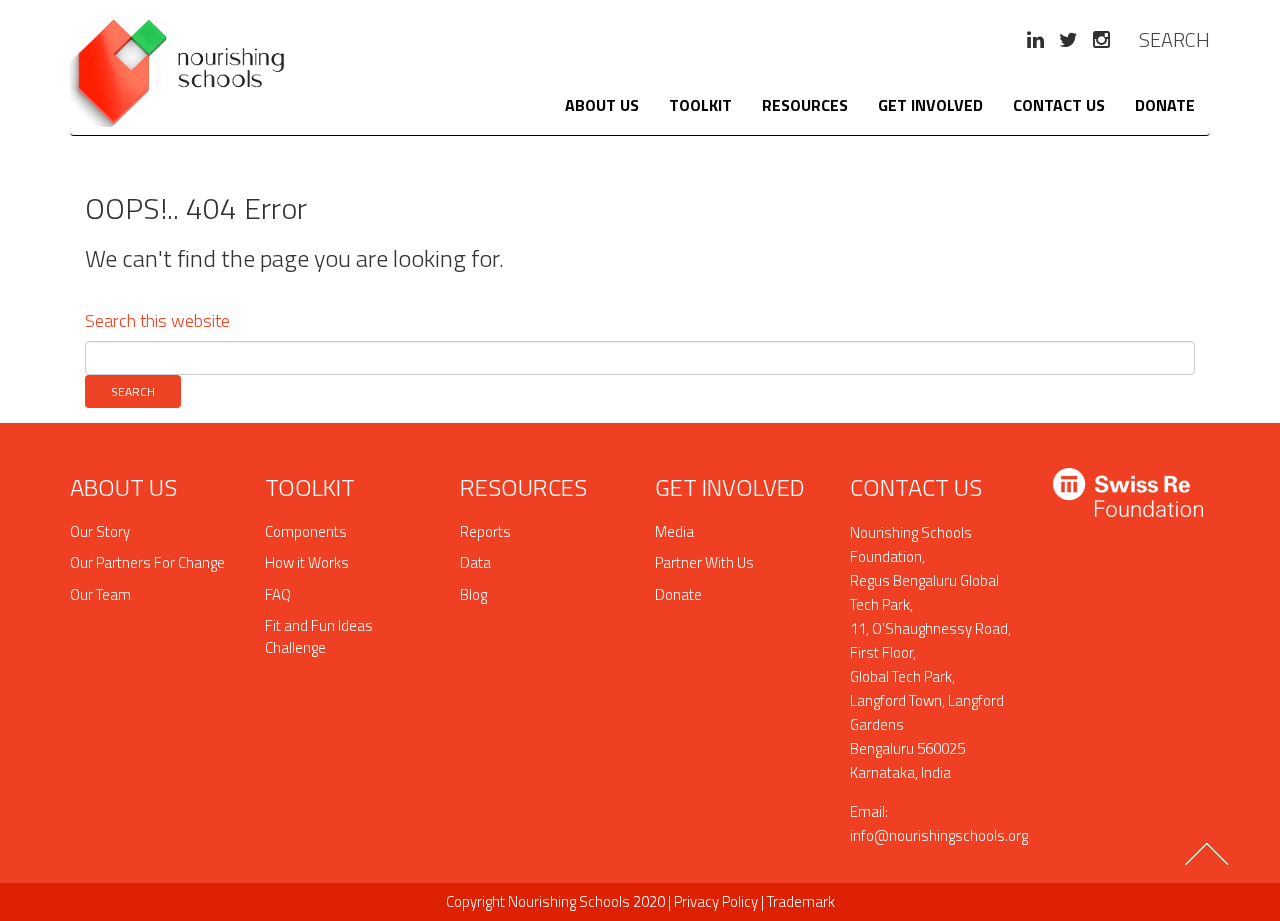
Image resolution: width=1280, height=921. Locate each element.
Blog (473, 594)
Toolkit (700, 105)
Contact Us (1059, 105)
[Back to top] (1209, 862)
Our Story (100, 531)
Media (674, 531)
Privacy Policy (716, 901)
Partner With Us (704, 562)
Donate (1165, 105)
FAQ (278, 594)
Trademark (801, 901)
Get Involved (930, 105)
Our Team (100, 594)
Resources (805, 105)
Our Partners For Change (147, 562)
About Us (602, 105)
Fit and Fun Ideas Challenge (319, 636)
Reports (485, 531)
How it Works (307, 562)
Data (475, 562)
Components (306, 531)
